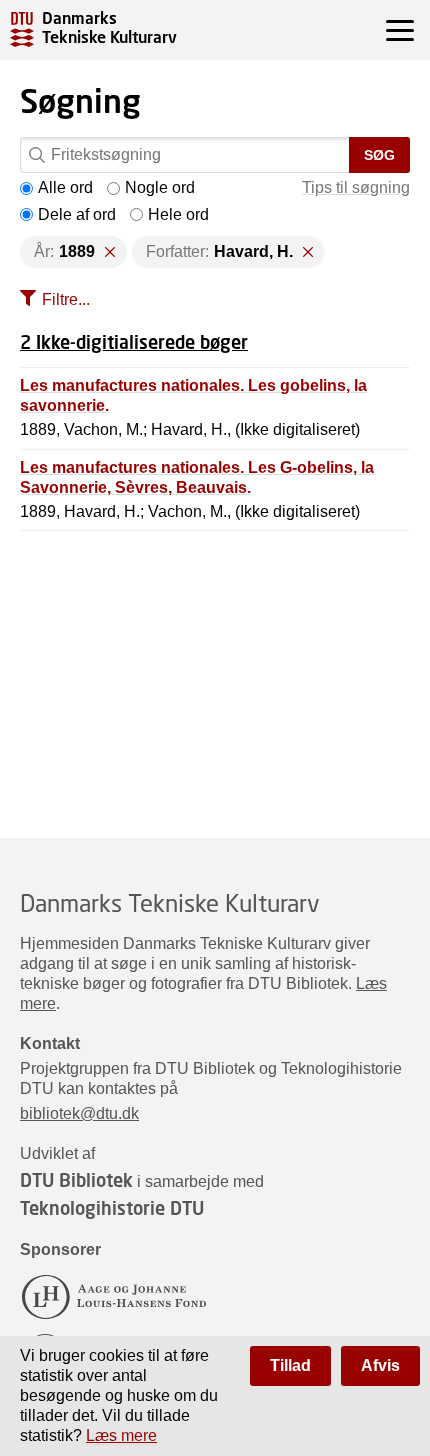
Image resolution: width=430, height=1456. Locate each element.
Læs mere (121, 1435)
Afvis (380, 1365)
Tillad (290, 1365)
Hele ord (178, 214)
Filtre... (66, 299)
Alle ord (65, 187)
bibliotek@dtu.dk (79, 1113)
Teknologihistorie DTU (112, 1208)
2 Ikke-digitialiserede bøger (134, 342)
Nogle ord (160, 187)
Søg (379, 155)
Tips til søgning (356, 187)
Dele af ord (77, 214)
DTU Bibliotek (76, 1180)
